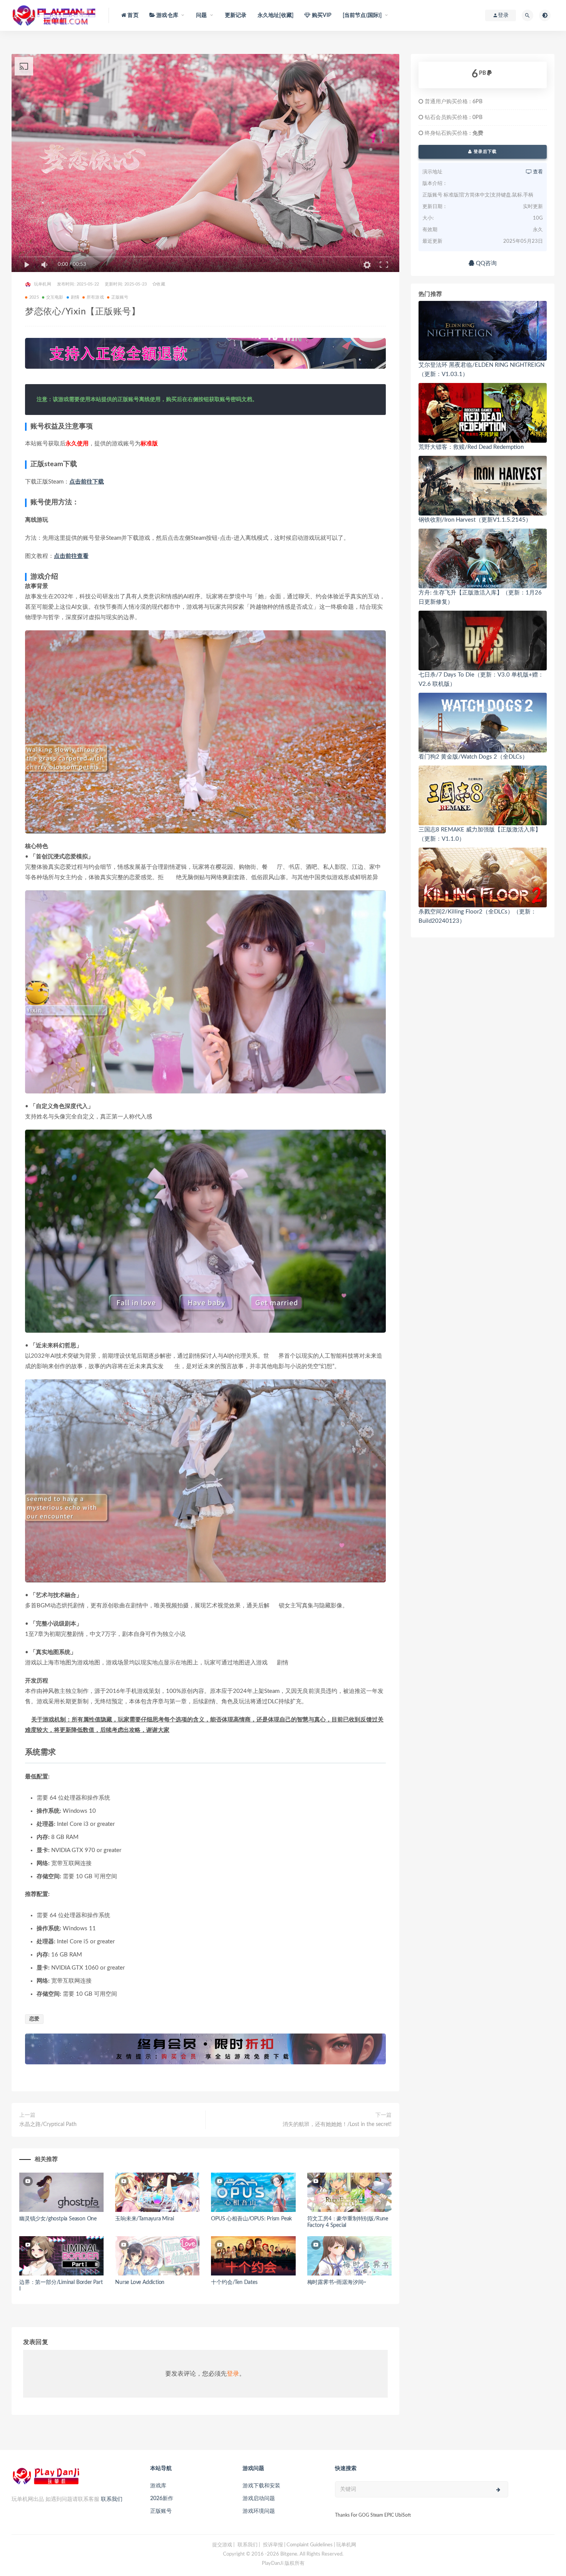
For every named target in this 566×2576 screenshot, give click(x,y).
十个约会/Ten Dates (234, 2282)
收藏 (161, 284)
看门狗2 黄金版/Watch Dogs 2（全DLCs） (473, 757)
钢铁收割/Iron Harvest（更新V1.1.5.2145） (475, 520)
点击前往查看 (71, 556)
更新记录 (236, 15)
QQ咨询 (486, 263)
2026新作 (162, 2499)
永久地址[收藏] (276, 15)
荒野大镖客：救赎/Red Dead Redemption (471, 447)
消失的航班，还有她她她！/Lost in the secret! (337, 2124)
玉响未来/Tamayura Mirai (144, 2219)
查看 (537, 172)
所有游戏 (95, 297)
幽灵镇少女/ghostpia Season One (58, 2219)
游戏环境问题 (259, 2511)
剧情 (75, 297)
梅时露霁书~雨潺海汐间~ (337, 2282)
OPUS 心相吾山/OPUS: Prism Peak (251, 2219)
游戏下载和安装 (261, 2486)
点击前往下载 (87, 482)
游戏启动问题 (259, 2499)
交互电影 (55, 297)
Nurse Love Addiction (140, 2282)
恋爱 (34, 2019)
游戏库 (158, 2486)
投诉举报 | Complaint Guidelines (298, 2545)
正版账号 (120, 297)
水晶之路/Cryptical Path (48, 2124)
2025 (34, 297)
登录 (233, 2374)
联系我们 (112, 2499)
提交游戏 (222, 2545)
